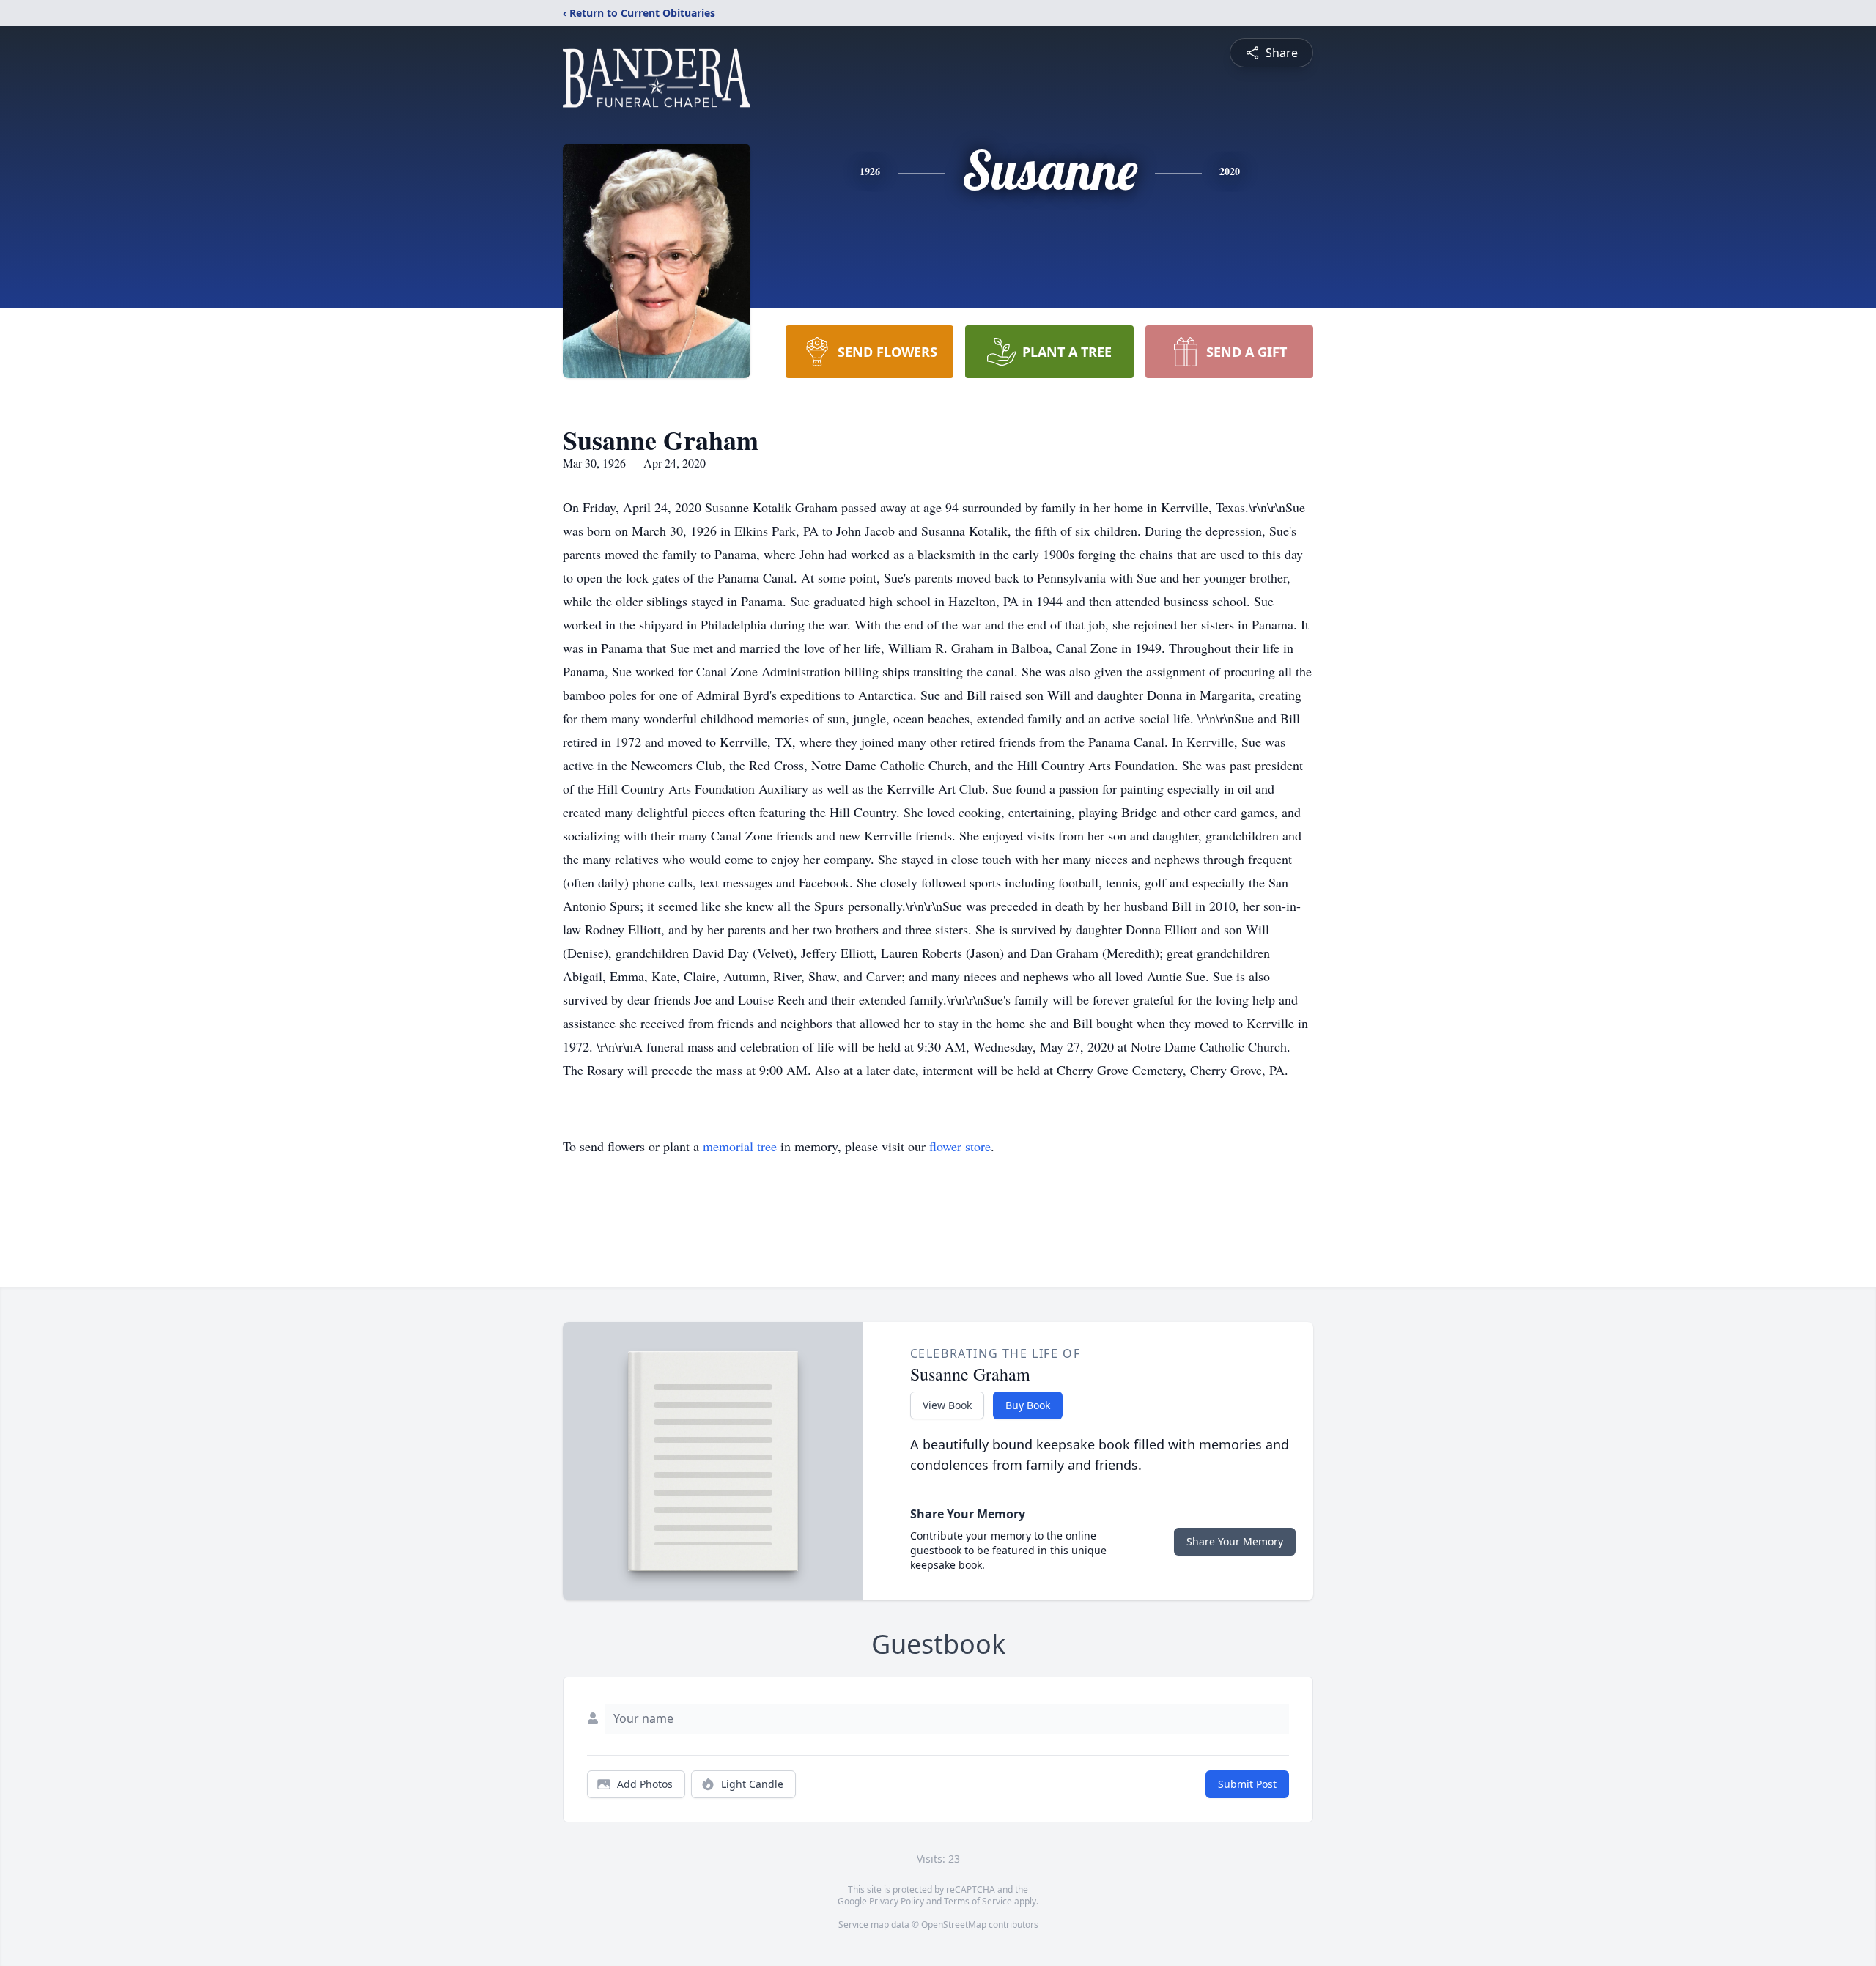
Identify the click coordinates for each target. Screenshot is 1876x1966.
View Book (947, 1405)
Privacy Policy (897, 1901)
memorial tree (740, 1146)
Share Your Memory (1235, 1541)
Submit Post (1247, 1784)
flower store (960, 1146)
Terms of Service (978, 1901)
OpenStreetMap (954, 1925)
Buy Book (1028, 1405)
